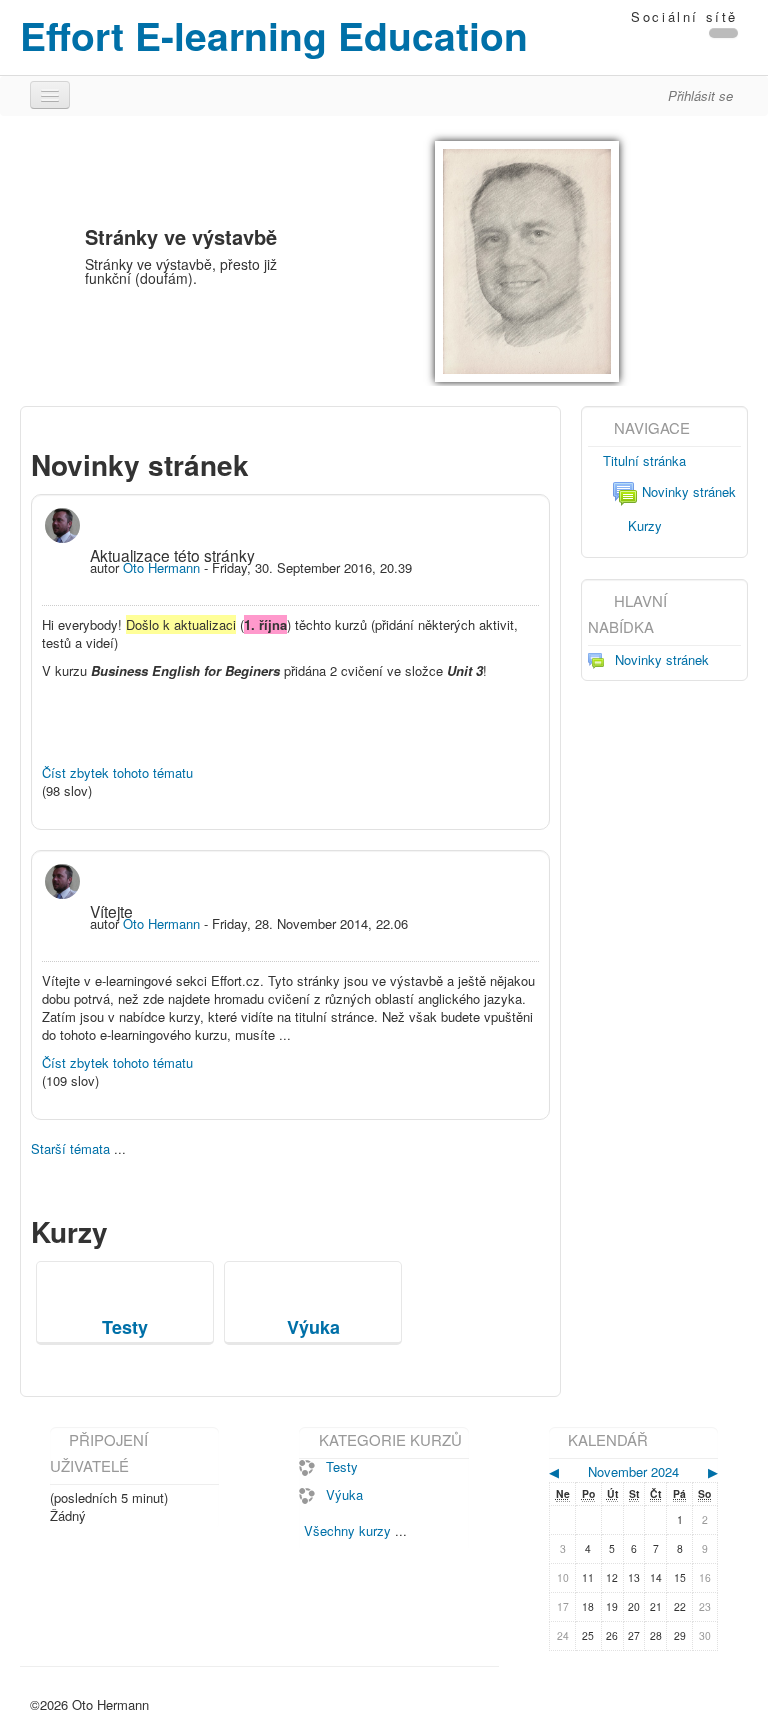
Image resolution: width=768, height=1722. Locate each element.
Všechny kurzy (347, 1530)
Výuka (344, 1494)
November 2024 (633, 1471)
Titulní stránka (644, 460)
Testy (342, 1466)
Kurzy (645, 525)
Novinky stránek (689, 491)
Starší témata (70, 1148)
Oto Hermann (161, 567)
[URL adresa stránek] (723, 33)
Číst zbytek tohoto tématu (117, 772)
